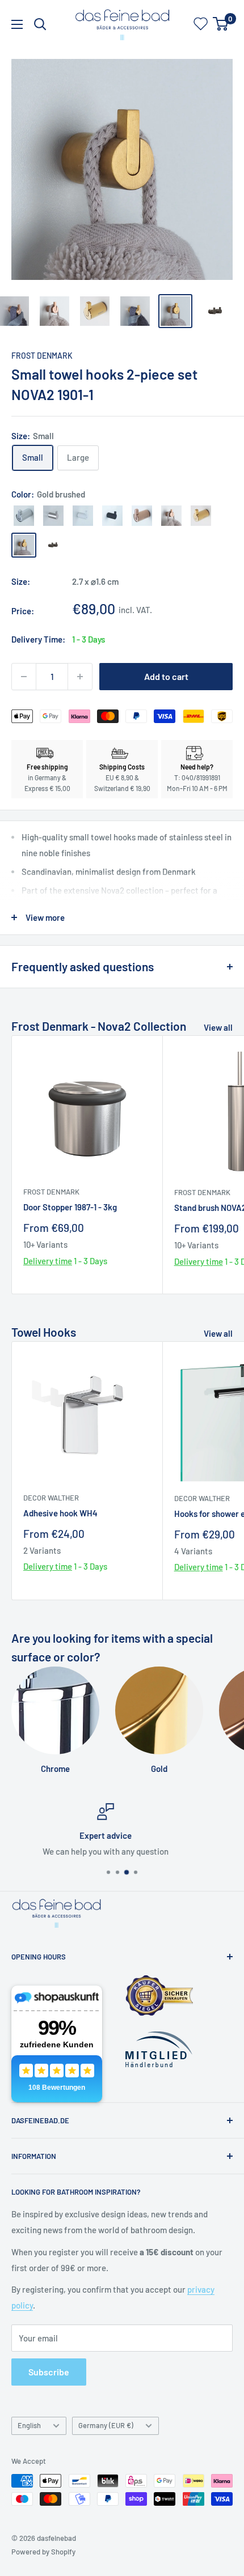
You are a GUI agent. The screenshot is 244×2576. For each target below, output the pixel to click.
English (29, 2425)
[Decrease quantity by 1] (24, 677)
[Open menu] (17, 24)
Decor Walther (51, 1498)
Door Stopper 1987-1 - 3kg (70, 1207)
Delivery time (48, 1261)
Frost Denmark (42, 356)
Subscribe (49, 2372)
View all (218, 1027)
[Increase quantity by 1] (80, 677)
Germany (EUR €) (106, 2425)
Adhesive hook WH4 (60, 1513)
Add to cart (166, 676)
